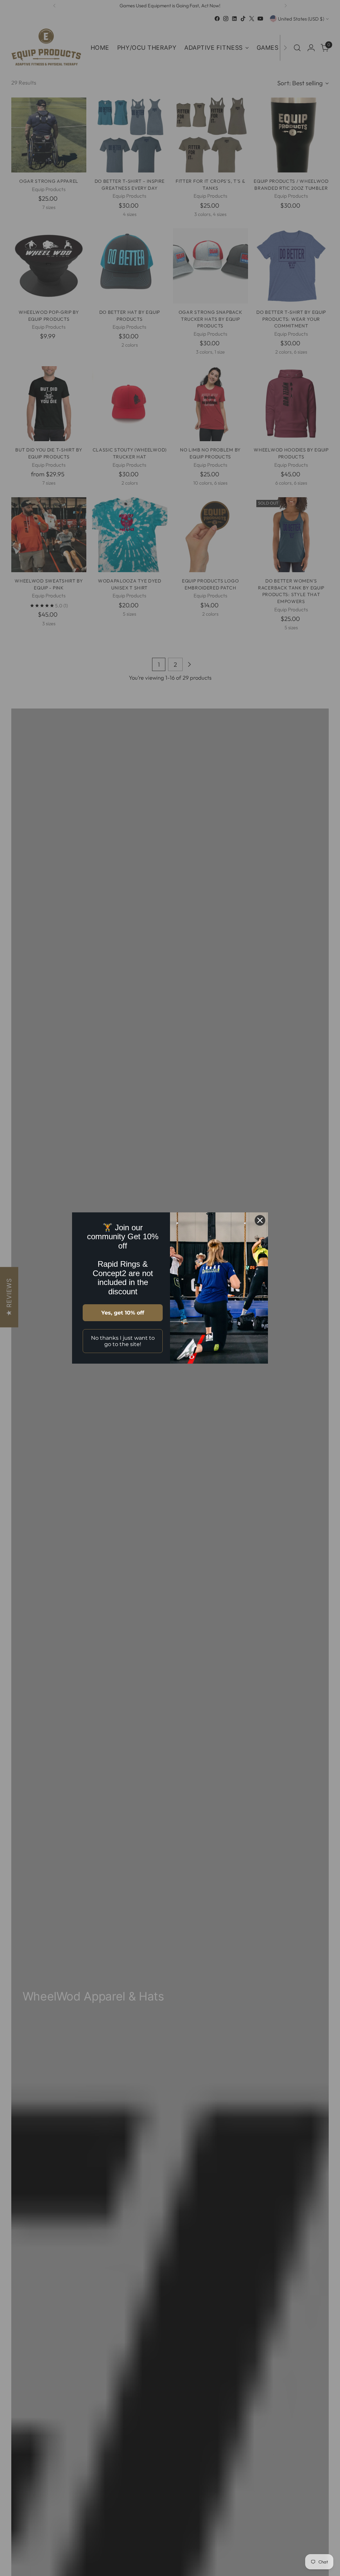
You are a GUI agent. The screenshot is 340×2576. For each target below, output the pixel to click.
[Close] (260, 1220)
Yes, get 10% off (123, 1313)
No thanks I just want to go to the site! (123, 1341)
